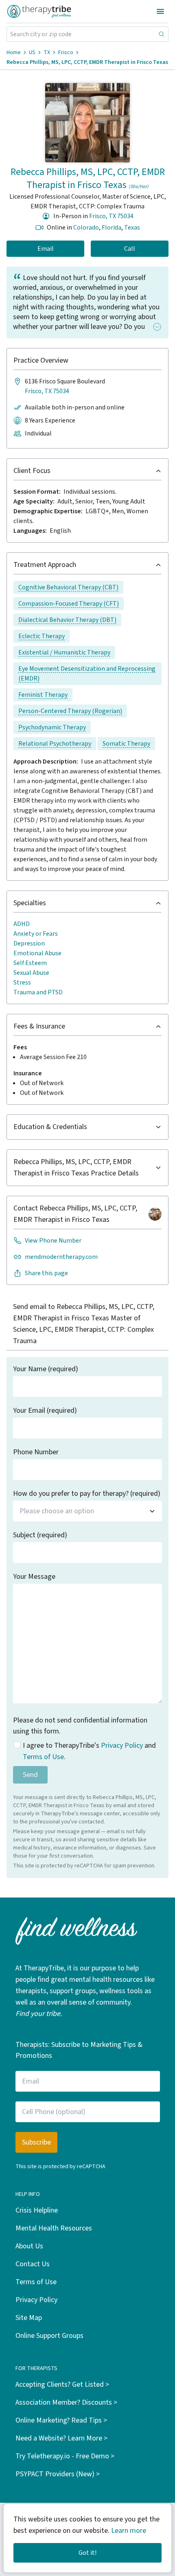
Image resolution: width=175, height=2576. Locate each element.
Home (14, 53)
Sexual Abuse (31, 973)
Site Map (29, 2318)
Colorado (86, 228)
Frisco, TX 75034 (111, 216)
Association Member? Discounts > (66, 2402)
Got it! (87, 2553)
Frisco (66, 53)
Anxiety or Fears (36, 934)
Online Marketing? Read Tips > (61, 2420)
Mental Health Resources (54, 2228)
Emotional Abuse (37, 953)
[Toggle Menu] (160, 11)
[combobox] (87, 1511)
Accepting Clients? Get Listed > (62, 2384)
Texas (132, 228)
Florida (112, 228)
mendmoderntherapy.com (61, 1257)
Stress (22, 983)
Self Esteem (30, 963)
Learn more (129, 2531)
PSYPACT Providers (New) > (58, 2474)
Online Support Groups (49, 2336)
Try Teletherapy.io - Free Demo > (65, 2456)
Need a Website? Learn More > (61, 2438)
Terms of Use (43, 1757)
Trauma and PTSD (38, 992)
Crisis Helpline (37, 2210)
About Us (29, 2246)
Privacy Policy (122, 1745)
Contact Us (33, 2264)
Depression (29, 943)
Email (46, 249)
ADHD (22, 924)
